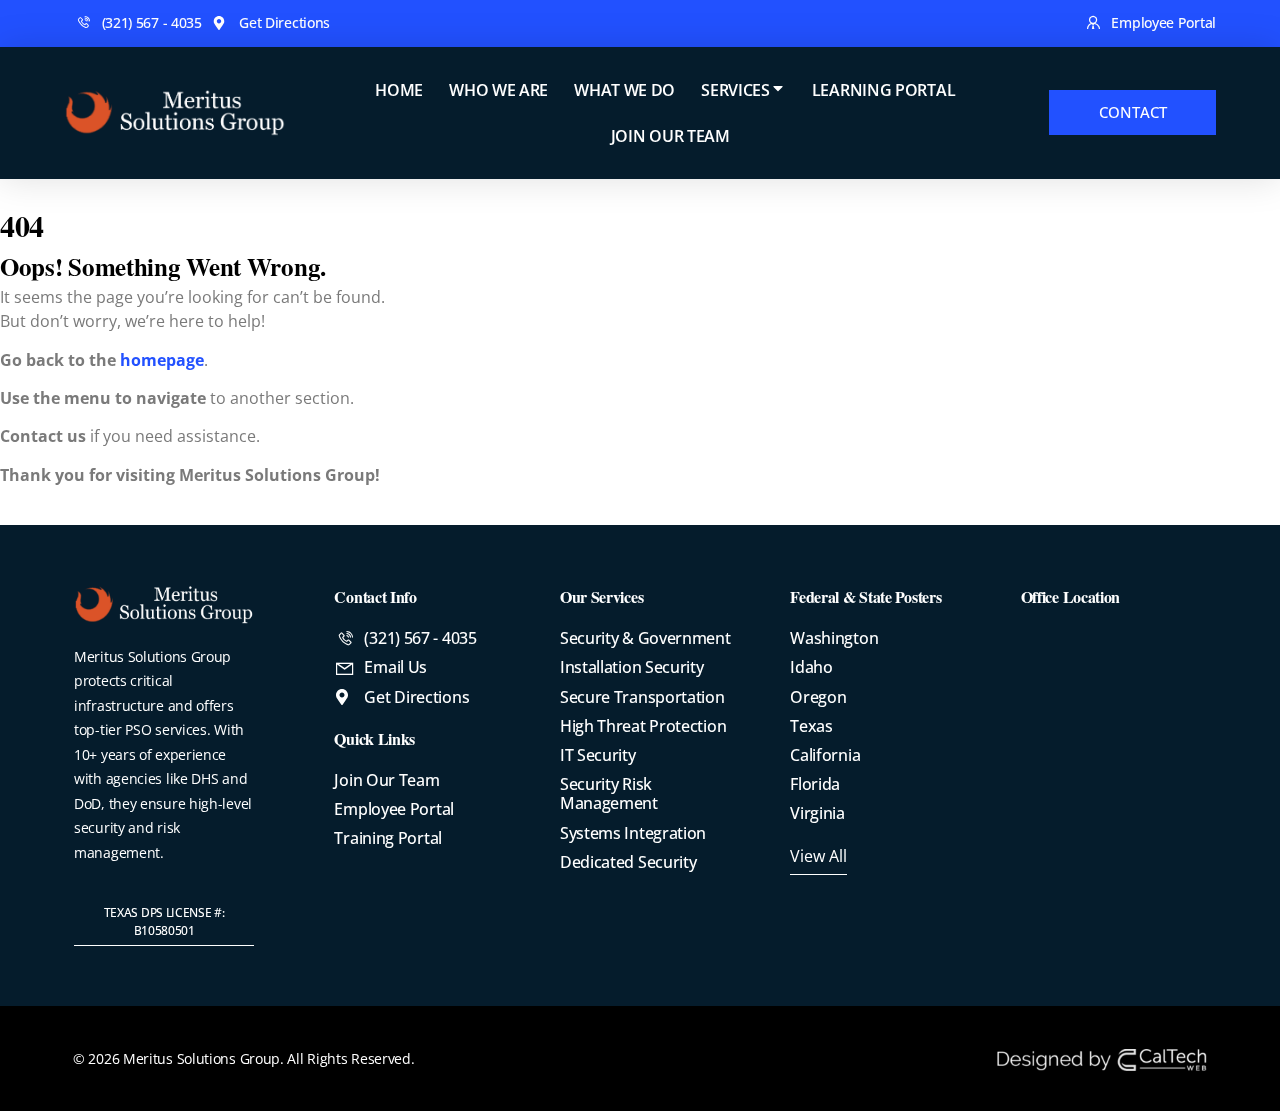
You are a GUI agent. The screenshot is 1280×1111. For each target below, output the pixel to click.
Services (735, 90)
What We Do (624, 90)
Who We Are (498, 90)
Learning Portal (884, 90)
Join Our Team (670, 136)
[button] (164, 922)
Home (399, 90)
